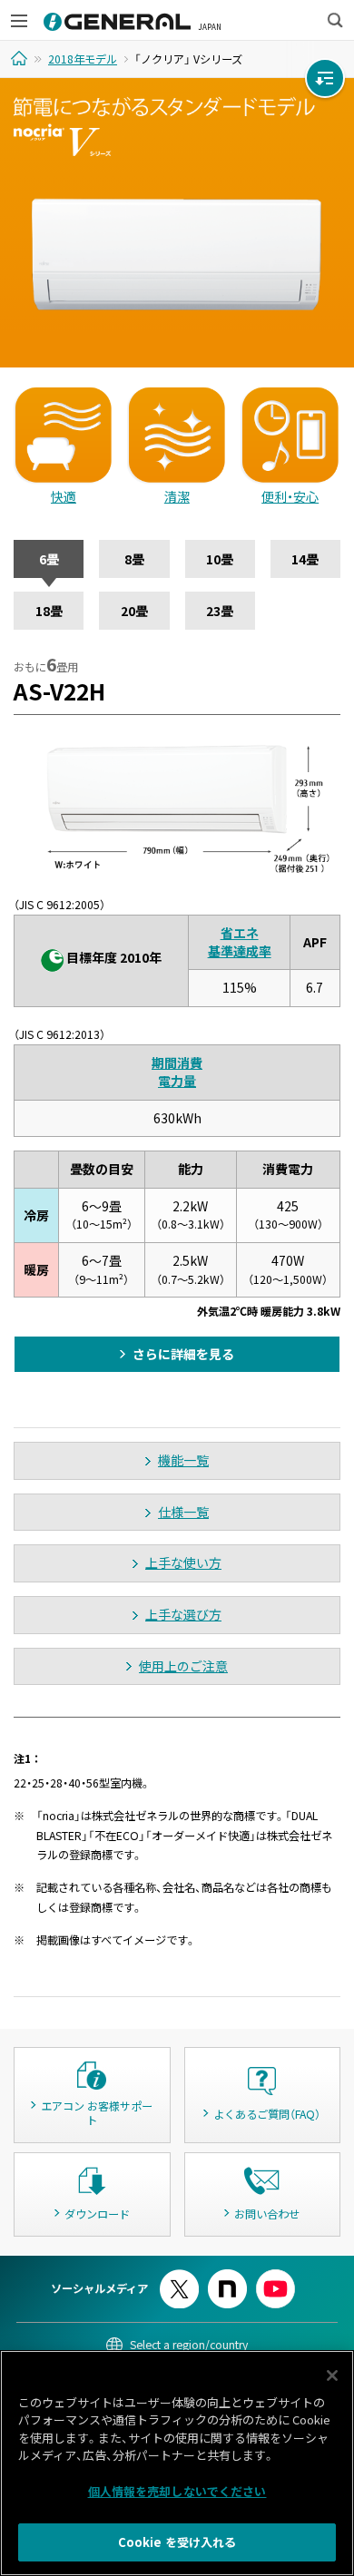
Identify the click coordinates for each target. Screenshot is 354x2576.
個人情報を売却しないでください (177, 2491)
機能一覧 (183, 1460)
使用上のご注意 (183, 1666)
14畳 (305, 559)
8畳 (134, 559)
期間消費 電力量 (177, 1072)
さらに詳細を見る (183, 1354)
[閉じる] (332, 2375)
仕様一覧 (183, 1512)
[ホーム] (21, 58)
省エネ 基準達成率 (240, 942)
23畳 (220, 611)
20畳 (134, 611)
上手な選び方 (183, 1614)
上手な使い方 (183, 1562)
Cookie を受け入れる (177, 2542)
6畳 (49, 559)
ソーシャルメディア (99, 2288)
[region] (177, 2463)
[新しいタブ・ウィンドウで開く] (179, 2277)
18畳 (49, 611)
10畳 (220, 559)
